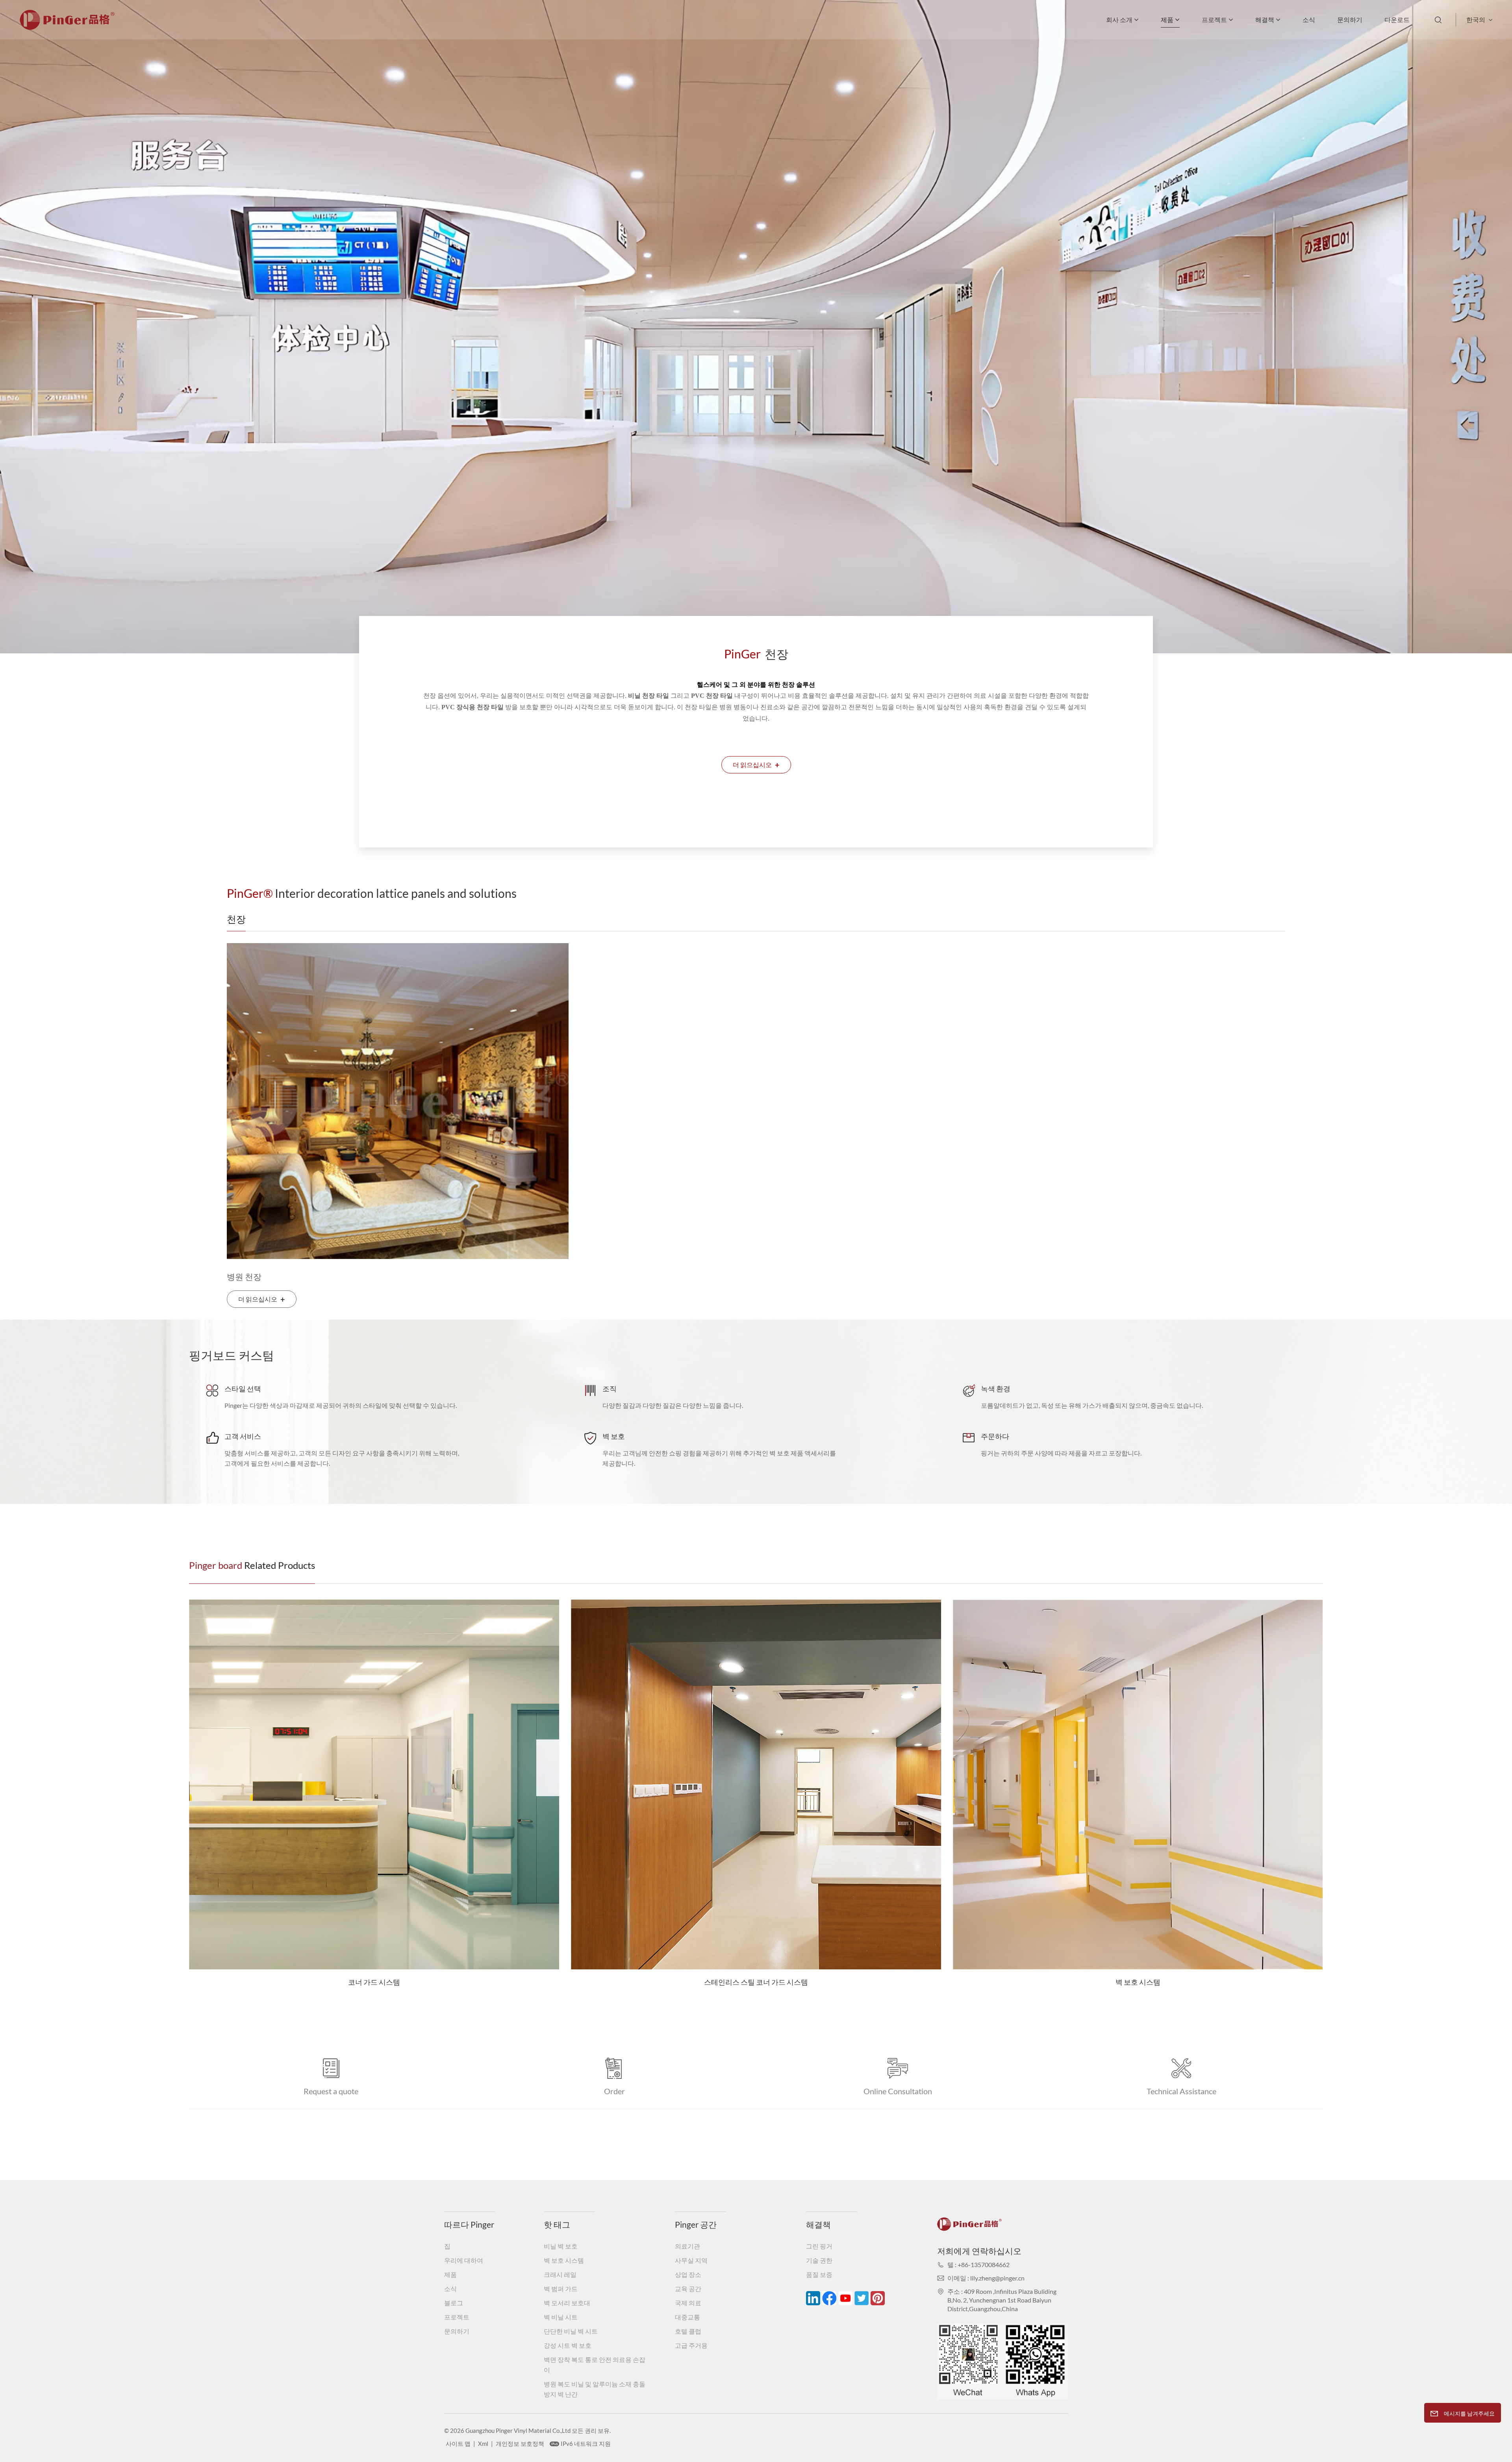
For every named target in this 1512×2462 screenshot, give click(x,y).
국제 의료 (688, 2303)
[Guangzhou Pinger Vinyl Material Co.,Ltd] (67, 27)
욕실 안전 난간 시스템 (756, 1927)
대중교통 (687, 2317)
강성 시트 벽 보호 (568, 2345)
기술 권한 (819, 2260)
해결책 (1265, 19)
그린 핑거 (819, 2246)
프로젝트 (1214, 19)
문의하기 (1350, 19)
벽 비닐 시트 (561, 2317)
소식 (1309, 19)
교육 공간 (688, 2289)
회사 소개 (1119, 19)
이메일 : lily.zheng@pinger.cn (986, 2278)
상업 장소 (688, 2274)
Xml (483, 2443)
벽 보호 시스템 (374, 1982)
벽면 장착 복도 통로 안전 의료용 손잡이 (595, 2365)
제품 (1167, 19)
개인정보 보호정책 (520, 2443)
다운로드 (1397, 19)
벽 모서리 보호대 (567, 2303)
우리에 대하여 (464, 2260)
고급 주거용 (691, 2345)
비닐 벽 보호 (561, 2246)
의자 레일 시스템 (1138, 1982)
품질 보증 (819, 2274)
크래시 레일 (560, 2274)
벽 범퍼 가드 (561, 2289)
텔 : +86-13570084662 (978, 2265)
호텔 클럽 (688, 2331)
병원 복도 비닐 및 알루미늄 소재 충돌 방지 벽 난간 (595, 2389)
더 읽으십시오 (756, 765)
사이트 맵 (458, 2443)
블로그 (454, 2303)
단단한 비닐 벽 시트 (571, 2331)
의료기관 (687, 2246)
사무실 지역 (691, 2260)
